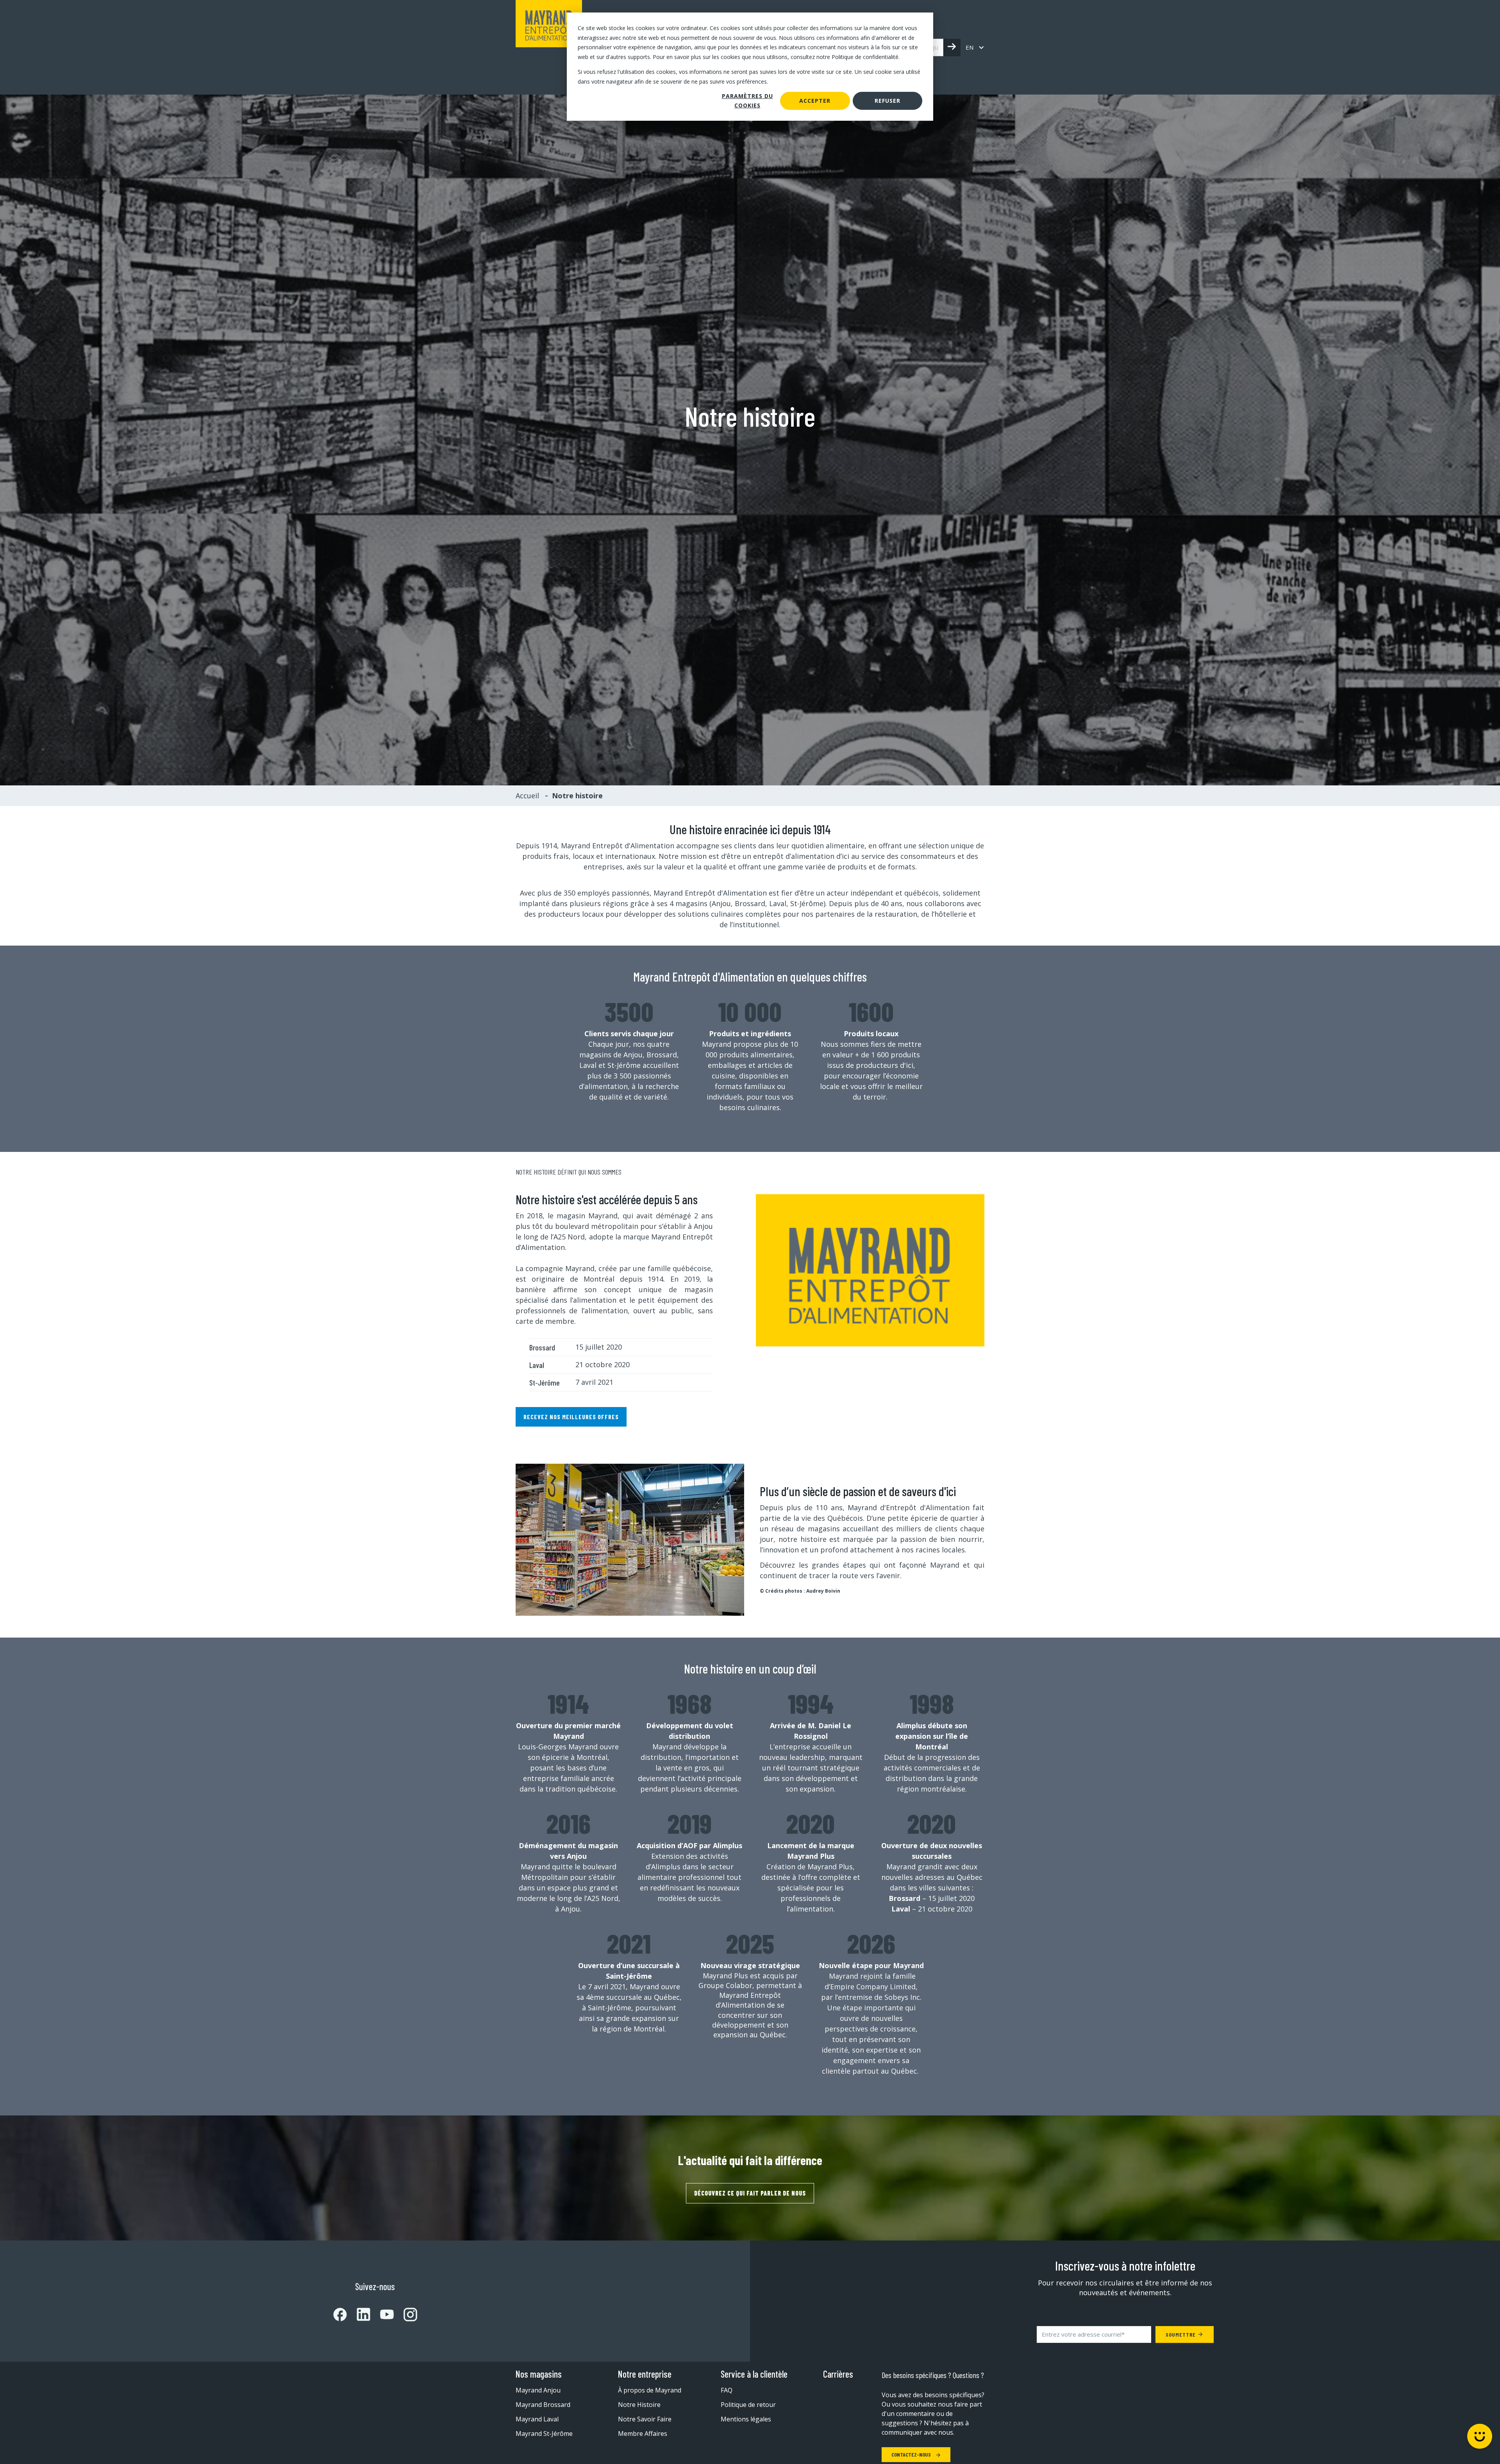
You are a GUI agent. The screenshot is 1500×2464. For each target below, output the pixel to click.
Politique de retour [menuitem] (748, 2405)
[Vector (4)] (382, 2314)
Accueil (527, 796)
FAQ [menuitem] (727, 2390)
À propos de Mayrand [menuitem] (650, 2390)
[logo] (549, 47)
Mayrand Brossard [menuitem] (543, 2405)
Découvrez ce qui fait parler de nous (750, 2193)
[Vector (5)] (405, 2315)
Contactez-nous (912, 2454)
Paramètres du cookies (747, 101)
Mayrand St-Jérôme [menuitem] (544, 2434)
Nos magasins (539, 2374)
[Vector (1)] (340, 2315)
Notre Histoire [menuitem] (639, 2405)
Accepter (815, 101)
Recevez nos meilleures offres (571, 1417)
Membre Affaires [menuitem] (643, 2434)
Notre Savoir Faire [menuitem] (645, 2419)
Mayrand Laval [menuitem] (537, 2419)
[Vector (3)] (359, 2314)
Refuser (887, 101)
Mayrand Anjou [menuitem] (538, 2390)
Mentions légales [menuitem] (746, 2419)
